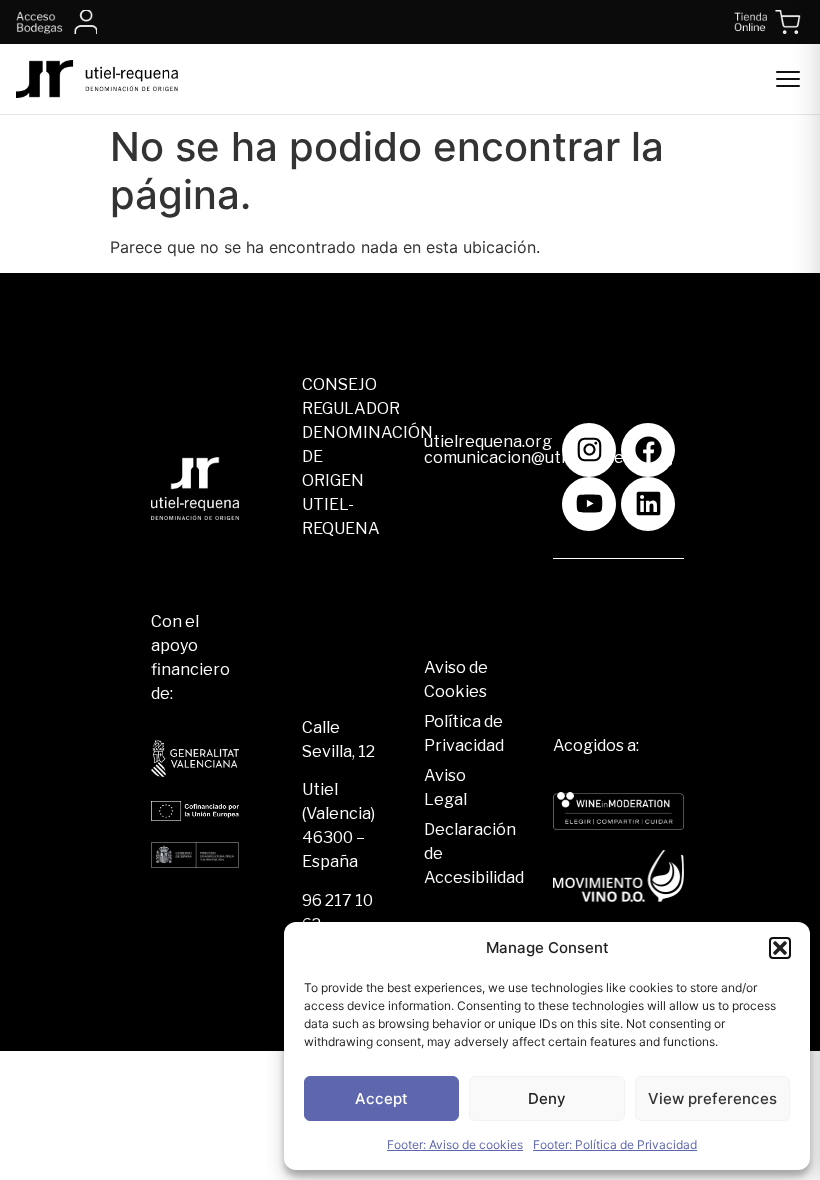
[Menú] (788, 79)
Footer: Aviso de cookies (455, 1144)
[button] (780, 948)
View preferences (712, 1098)
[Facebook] (648, 450)
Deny (547, 1098)
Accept (381, 1098)
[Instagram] (589, 450)
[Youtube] (589, 504)
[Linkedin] (648, 504)
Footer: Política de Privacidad (615, 1144)
